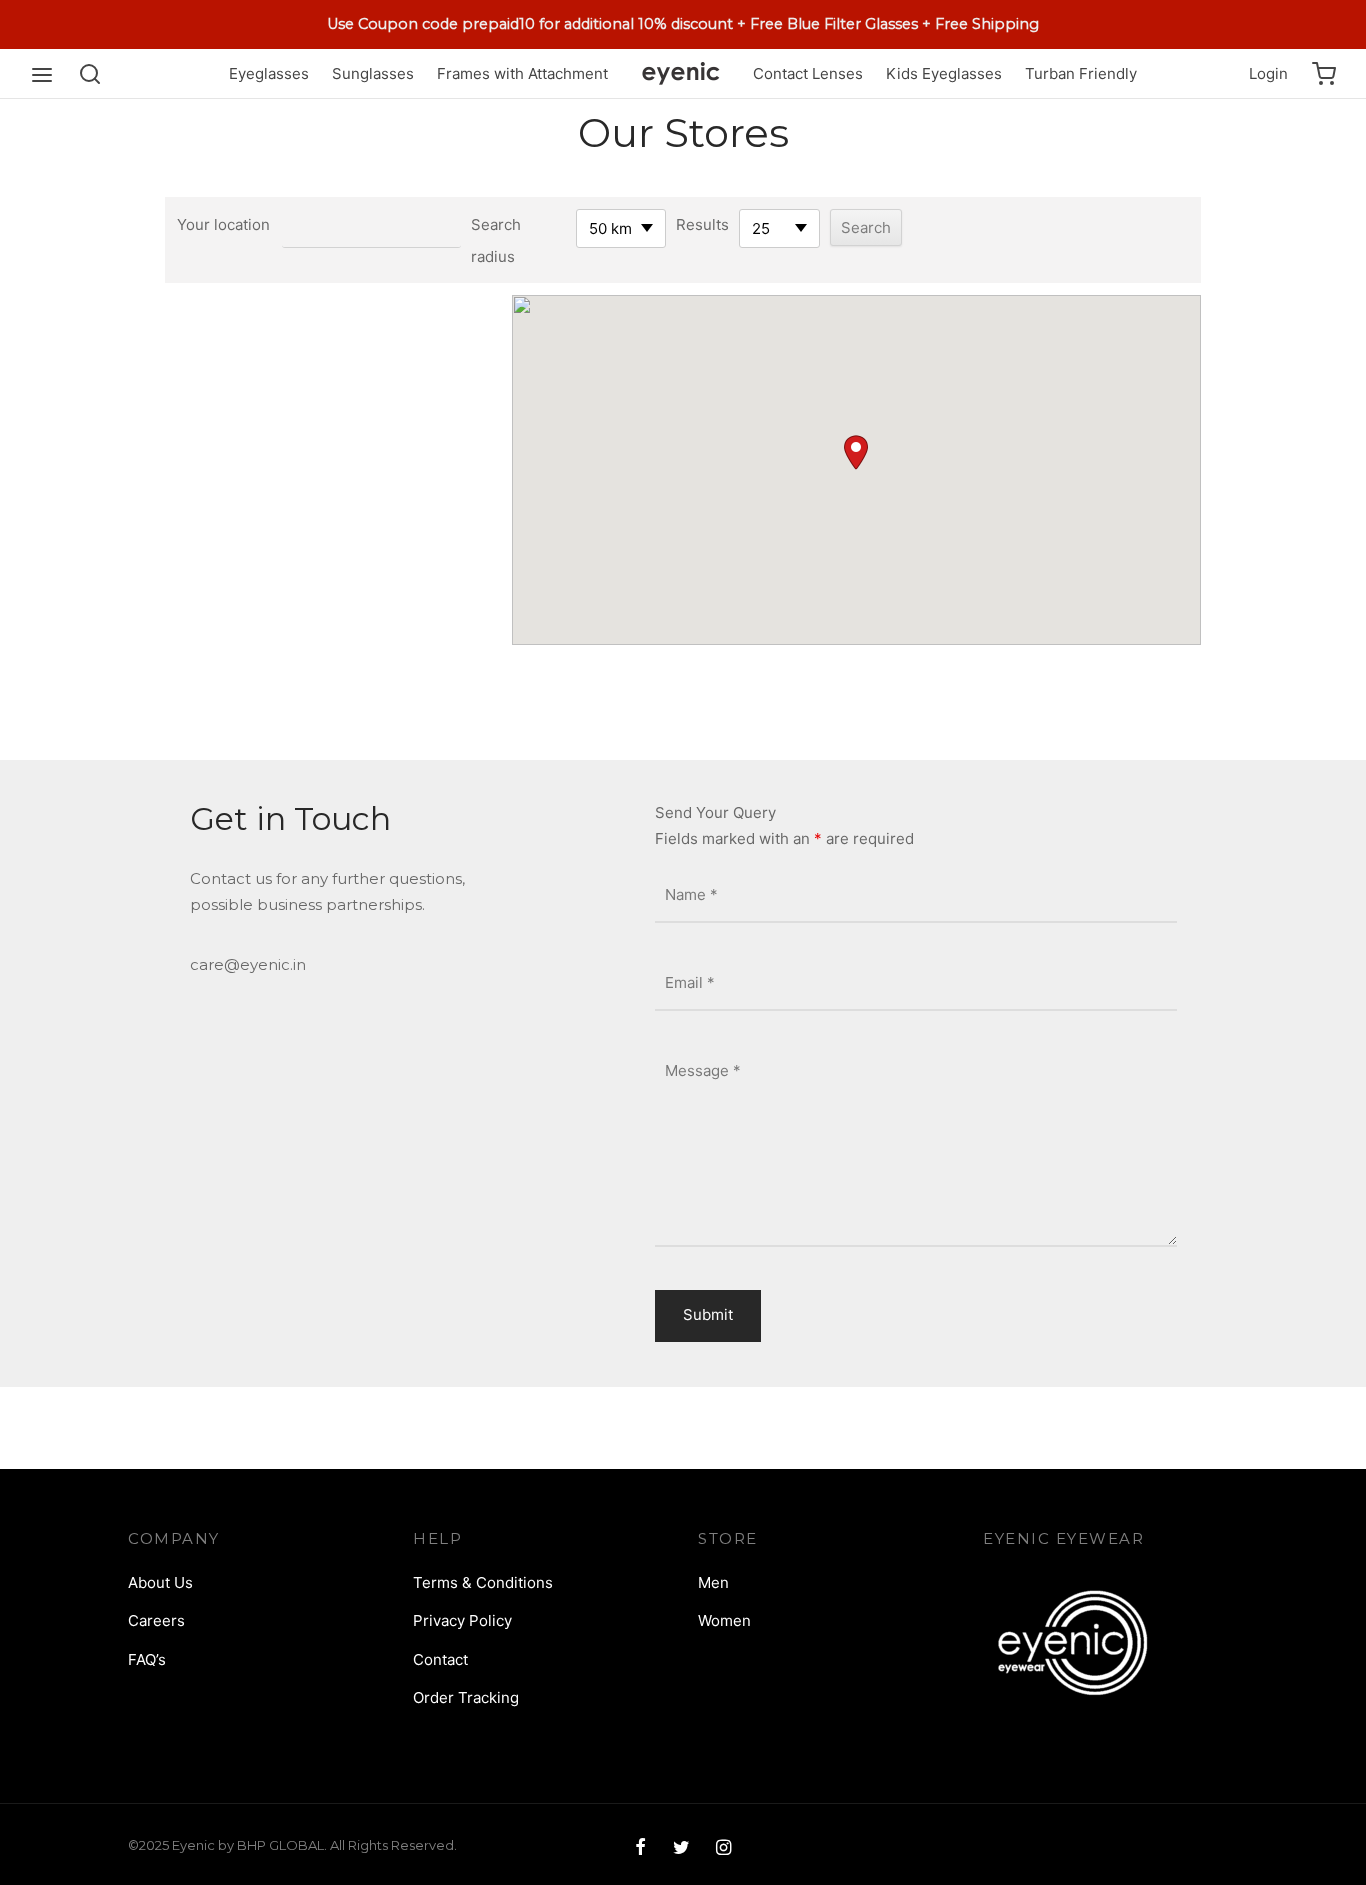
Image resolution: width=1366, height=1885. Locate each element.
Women (724, 1620)
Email (690, 982)
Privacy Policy (462, 1620)
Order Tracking (466, 1697)
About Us (160, 1582)
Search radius (496, 240)
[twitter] (680, 1848)
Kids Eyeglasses (944, 73)
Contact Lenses (808, 73)
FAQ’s (147, 1659)
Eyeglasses (269, 73)
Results (702, 224)
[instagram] (723, 1848)
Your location (223, 224)
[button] (856, 452)
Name (691, 894)
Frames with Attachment (522, 73)
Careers (156, 1620)
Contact (440, 1659)
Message (703, 1069)
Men (713, 1582)
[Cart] (1324, 74)
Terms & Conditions (483, 1582)
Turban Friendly (1081, 73)
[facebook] (640, 1848)
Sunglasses (373, 73)
